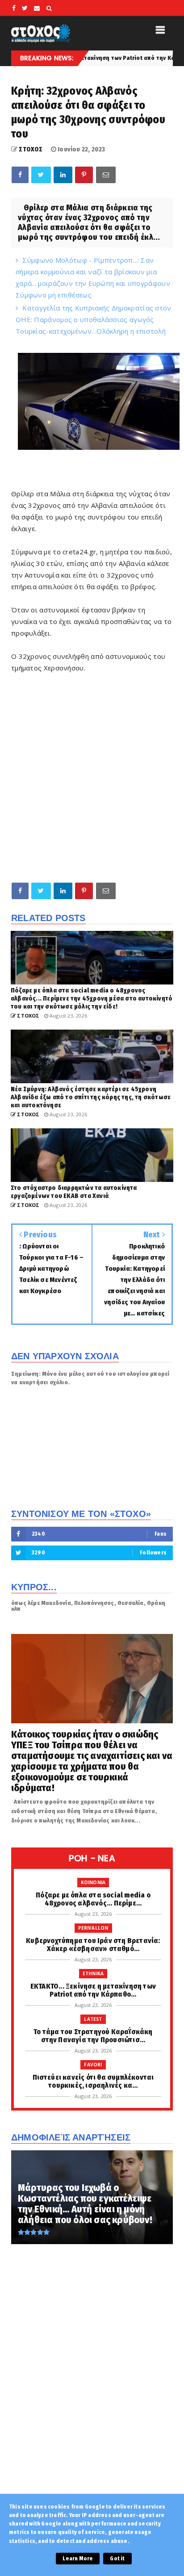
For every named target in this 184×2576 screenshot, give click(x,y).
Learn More (78, 2559)
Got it (117, 2559)
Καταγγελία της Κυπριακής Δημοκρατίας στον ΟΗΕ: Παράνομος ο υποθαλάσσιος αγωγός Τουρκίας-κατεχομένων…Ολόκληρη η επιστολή (94, 319)
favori (93, 2065)
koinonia (93, 1882)
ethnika (93, 1973)
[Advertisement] (92, 777)
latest (93, 2019)
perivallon (93, 1928)
